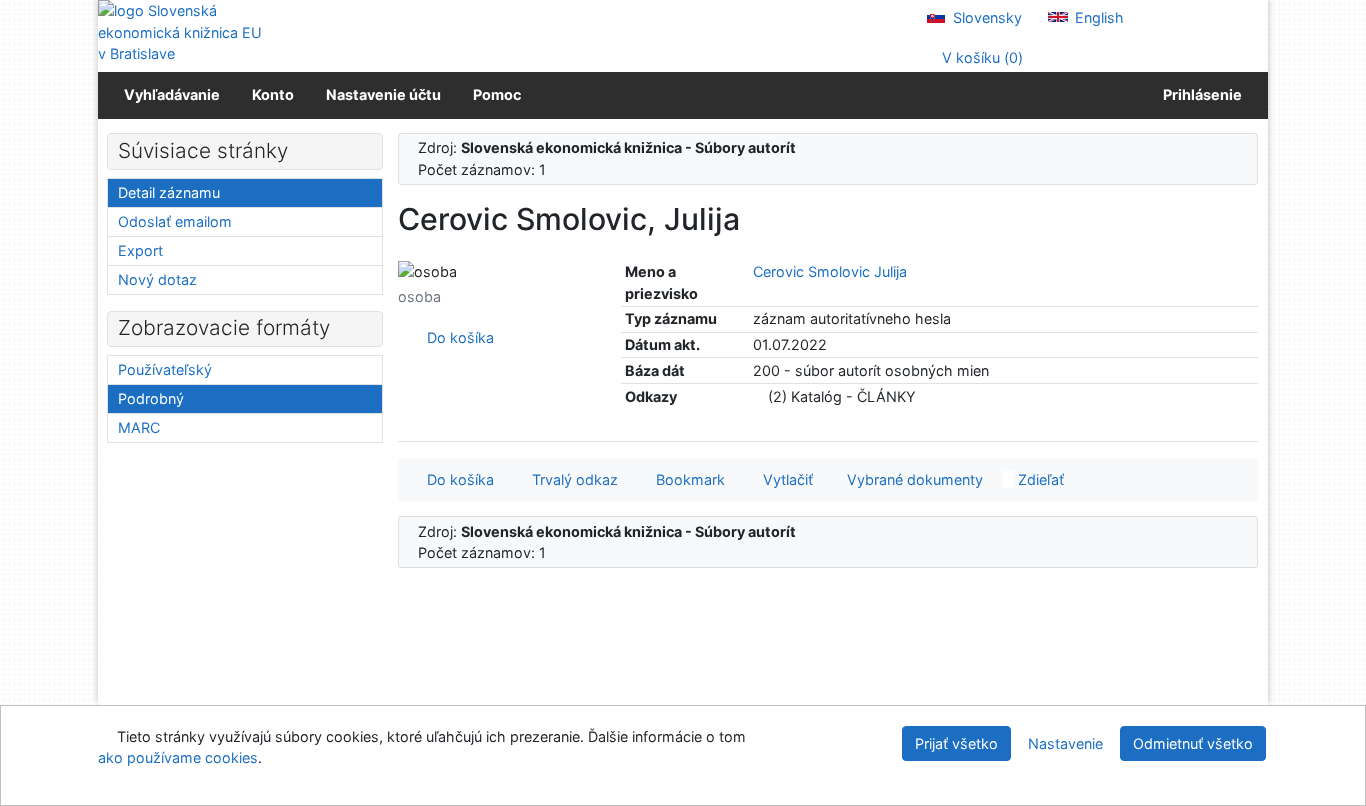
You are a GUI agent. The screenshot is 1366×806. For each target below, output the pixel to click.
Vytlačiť (784, 479)
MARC (139, 427)
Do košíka (456, 337)
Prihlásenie (1199, 94)
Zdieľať (1039, 479)
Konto (273, 94)
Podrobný (151, 398)
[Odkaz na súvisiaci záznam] (758, 396)
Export (140, 250)
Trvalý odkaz (571, 479)
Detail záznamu (169, 192)
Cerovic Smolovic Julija (830, 271)
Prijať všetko (956, 743)
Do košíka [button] (456, 479)
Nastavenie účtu (383, 94)
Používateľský (165, 369)
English (1097, 17)
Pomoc (497, 94)
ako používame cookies (178, 757)
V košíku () (980, 57)
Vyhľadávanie (172, 94)
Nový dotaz (157, 279)
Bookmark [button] (686, 479)
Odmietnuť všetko (1193, 743)
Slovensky (985, 17)
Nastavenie (1065, 743)
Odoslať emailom (175, 221)
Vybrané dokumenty (913, 479)
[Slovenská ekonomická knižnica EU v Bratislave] (183, 32)
